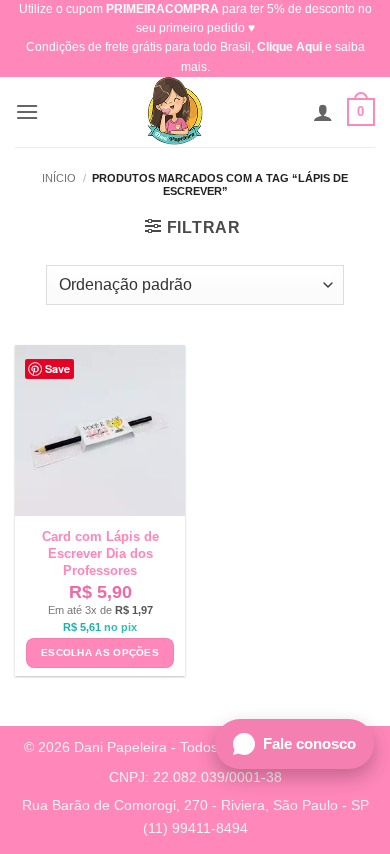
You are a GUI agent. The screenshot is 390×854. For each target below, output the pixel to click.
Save (57, 368)
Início (59, 178)
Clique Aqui (289, 47)
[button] (27, 111)
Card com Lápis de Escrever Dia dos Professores (100, 553)
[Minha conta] (323, 112)
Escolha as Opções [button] (100, 652)
